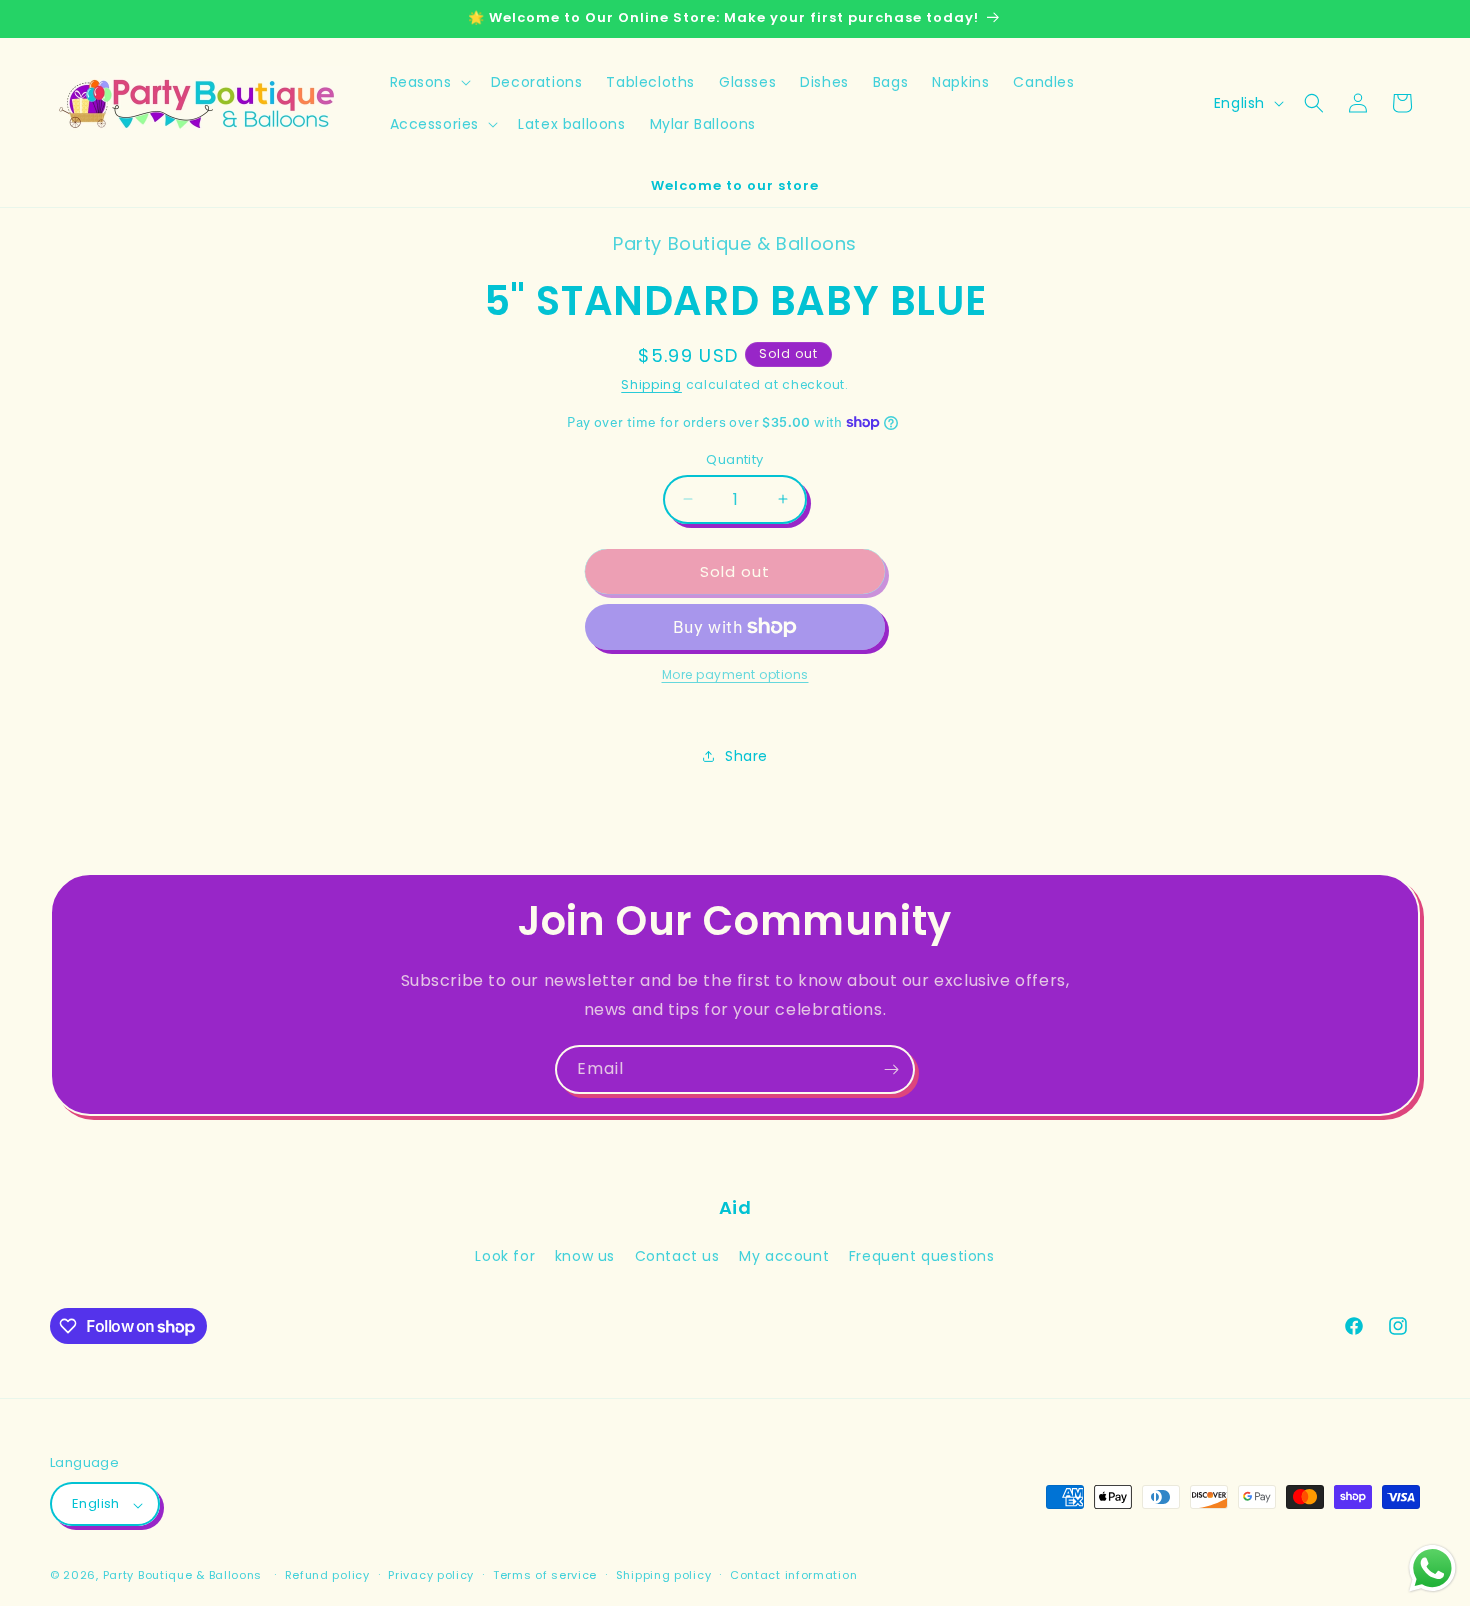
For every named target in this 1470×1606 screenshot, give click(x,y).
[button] (428, 82)
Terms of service (545, 1575)
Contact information (793, 1575)
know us (585, 1256)
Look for (505, 1256)
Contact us (677, 1256)
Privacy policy (431, 1575)
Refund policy (327, 1575)
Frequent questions (922, 1256)
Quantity (734, 458)
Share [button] (746, 755)
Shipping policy (664, 1575)
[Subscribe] (891, 1069)
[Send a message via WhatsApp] (1432, 1568)
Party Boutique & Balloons (183, 1576)
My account (784, 1256)
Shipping (651, 384)
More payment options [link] (735, 674)
